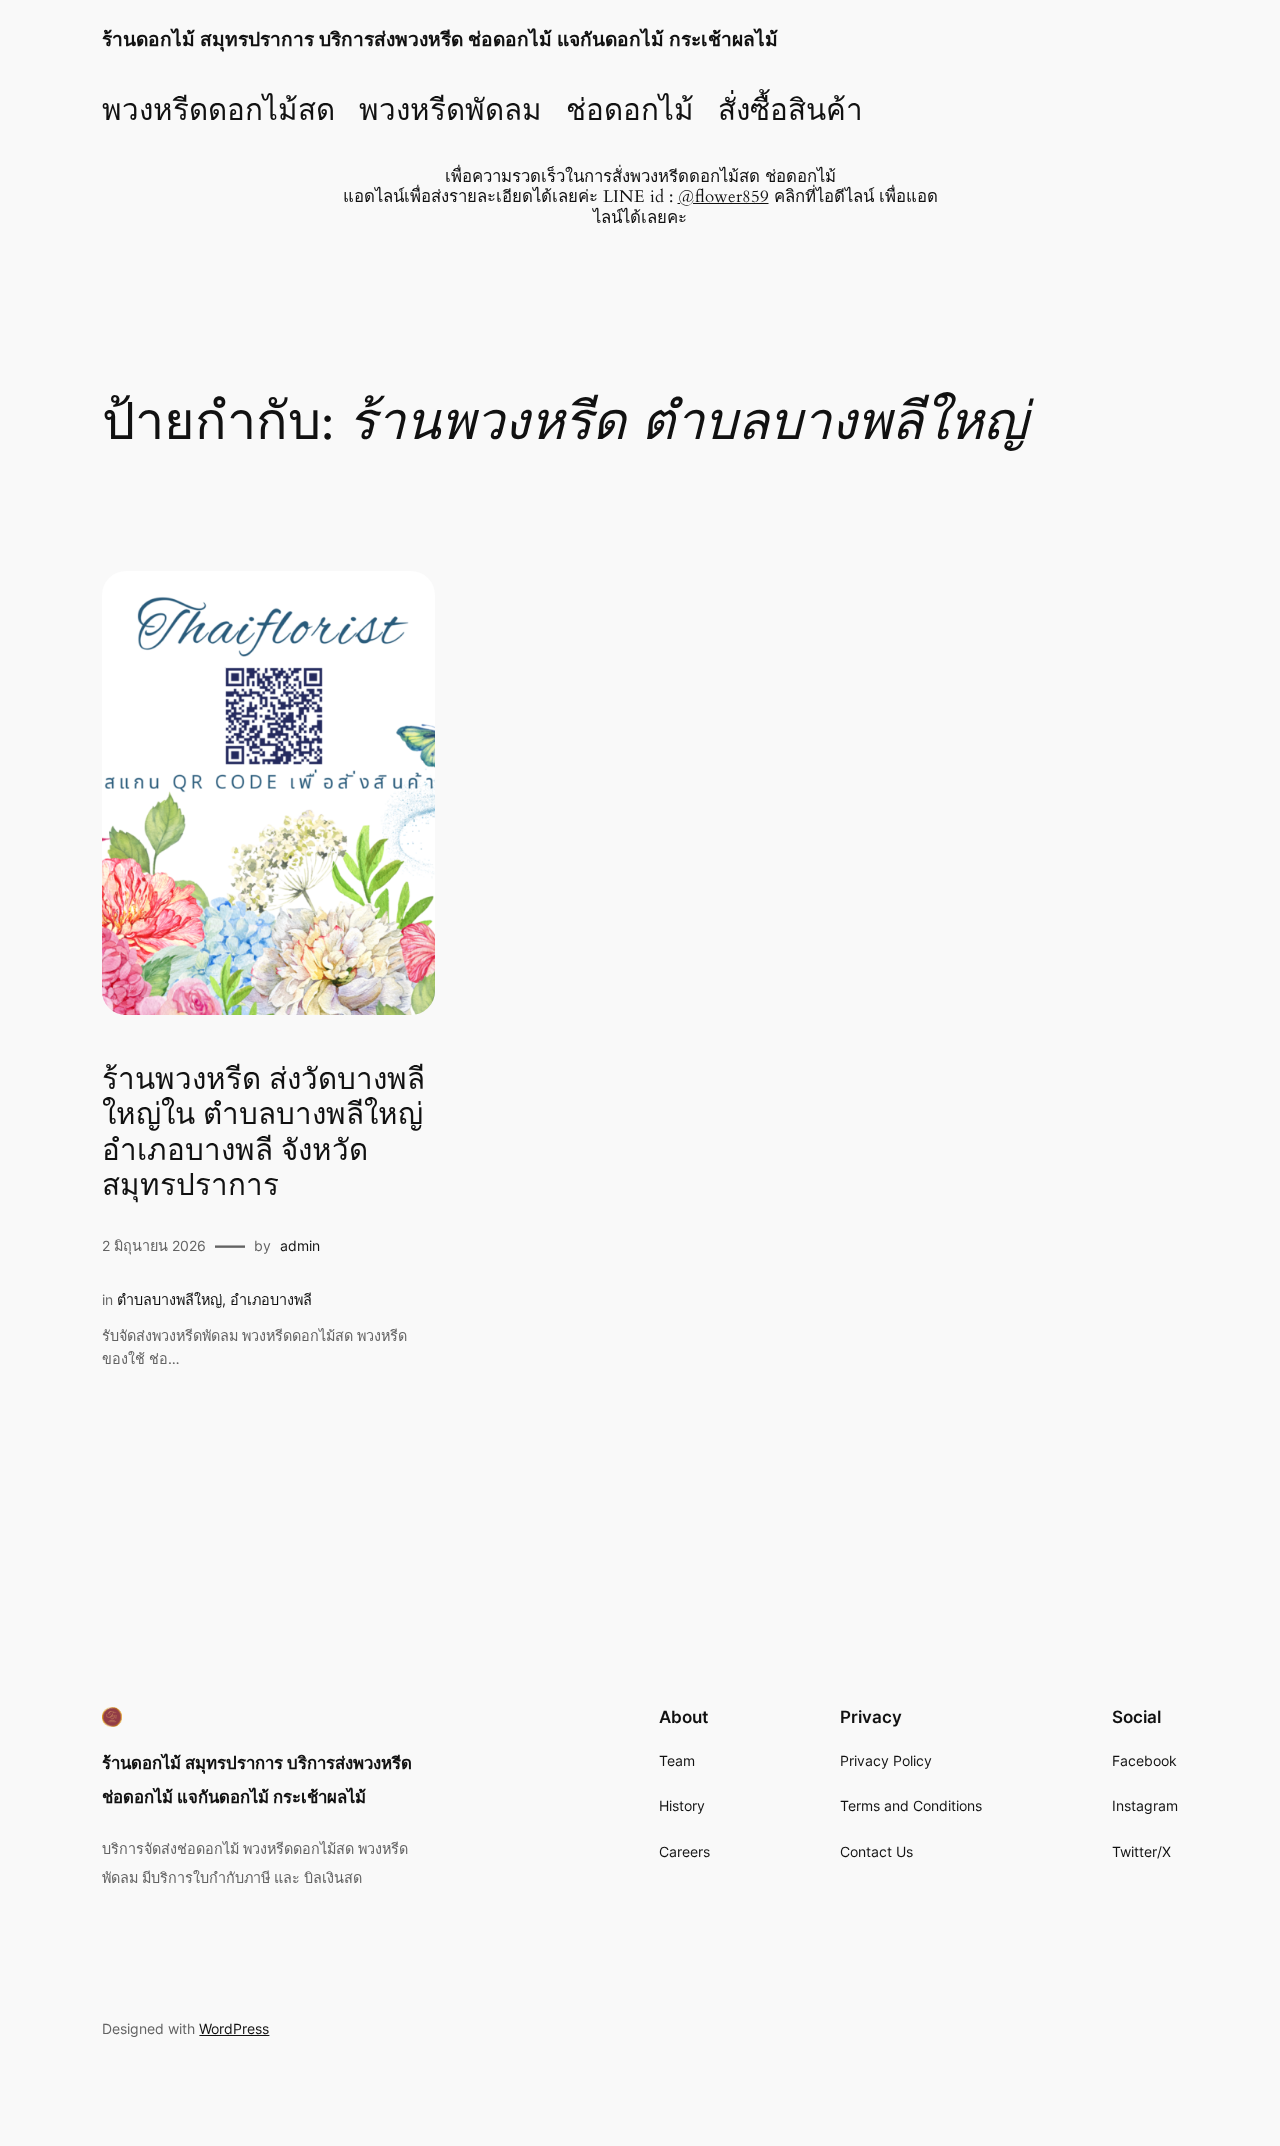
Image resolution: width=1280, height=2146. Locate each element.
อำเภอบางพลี (271, 1299)
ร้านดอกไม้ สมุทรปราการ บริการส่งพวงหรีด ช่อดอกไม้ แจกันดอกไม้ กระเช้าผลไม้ (440, 39)
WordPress (234, 2028)
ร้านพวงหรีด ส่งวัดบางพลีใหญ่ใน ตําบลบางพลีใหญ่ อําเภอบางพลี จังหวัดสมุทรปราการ (263, 1134)
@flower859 (723, 196)
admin (300, 1245)
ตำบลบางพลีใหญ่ (169, 1299)
